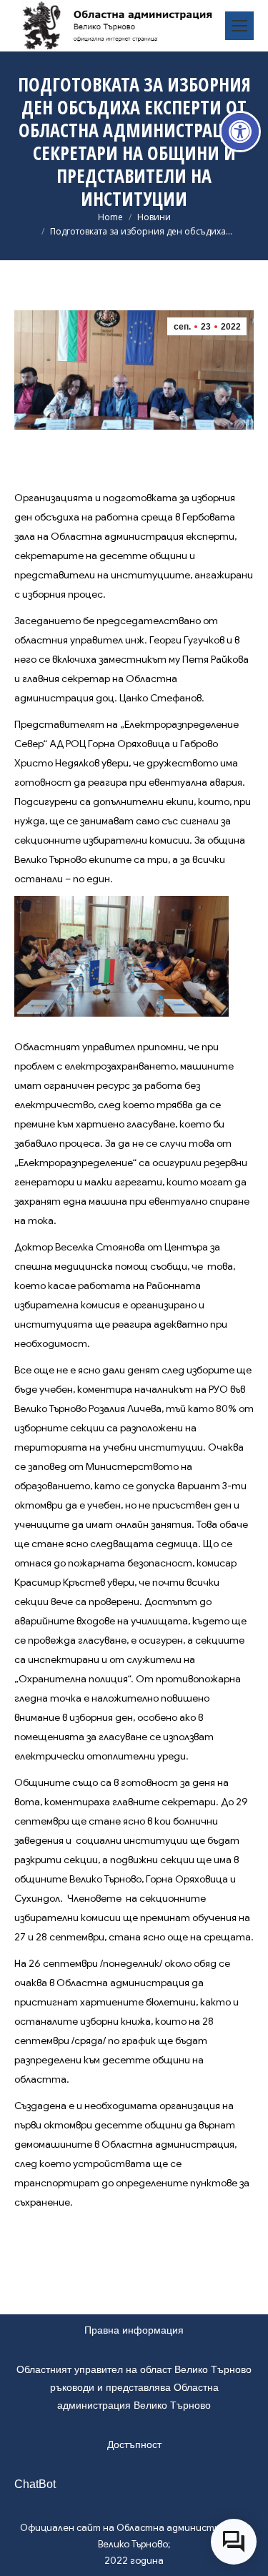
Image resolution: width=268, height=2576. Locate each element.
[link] (240, 132)
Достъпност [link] (134, 2444)
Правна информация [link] (134, 2330)
